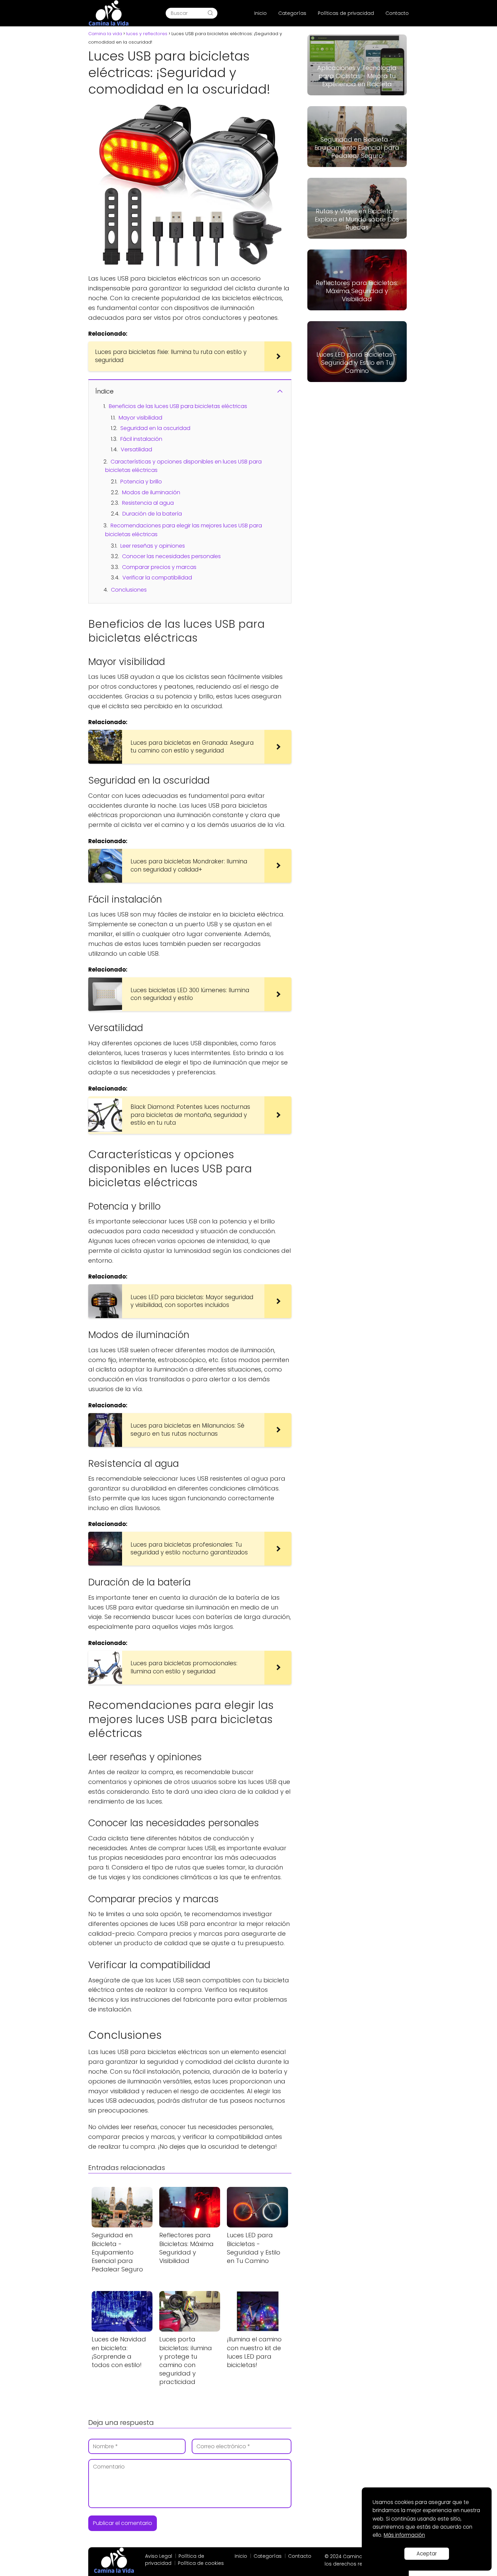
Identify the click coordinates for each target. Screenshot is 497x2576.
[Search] (210, 13)
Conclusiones (129, 590)
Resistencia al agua (148, 503)
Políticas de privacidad (346, 13)
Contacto (397, 13)
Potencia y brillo (141, 482)
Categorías (292, 13)
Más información (404, 2535)
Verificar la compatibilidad (157, 578)
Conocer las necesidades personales (171, 556)
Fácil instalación (141, 439)
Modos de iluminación (151, 492)
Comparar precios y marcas (159, 567)
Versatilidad (136, 449)
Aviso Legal (159, 2556)
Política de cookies (201, 2563)
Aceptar (427, 2554)
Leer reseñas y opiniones (153, 546)
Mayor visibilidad (140, 418)
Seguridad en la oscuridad (155, 428)
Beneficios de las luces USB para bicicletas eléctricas (178, 406)
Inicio (261, 13)
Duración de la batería (152, 514)
